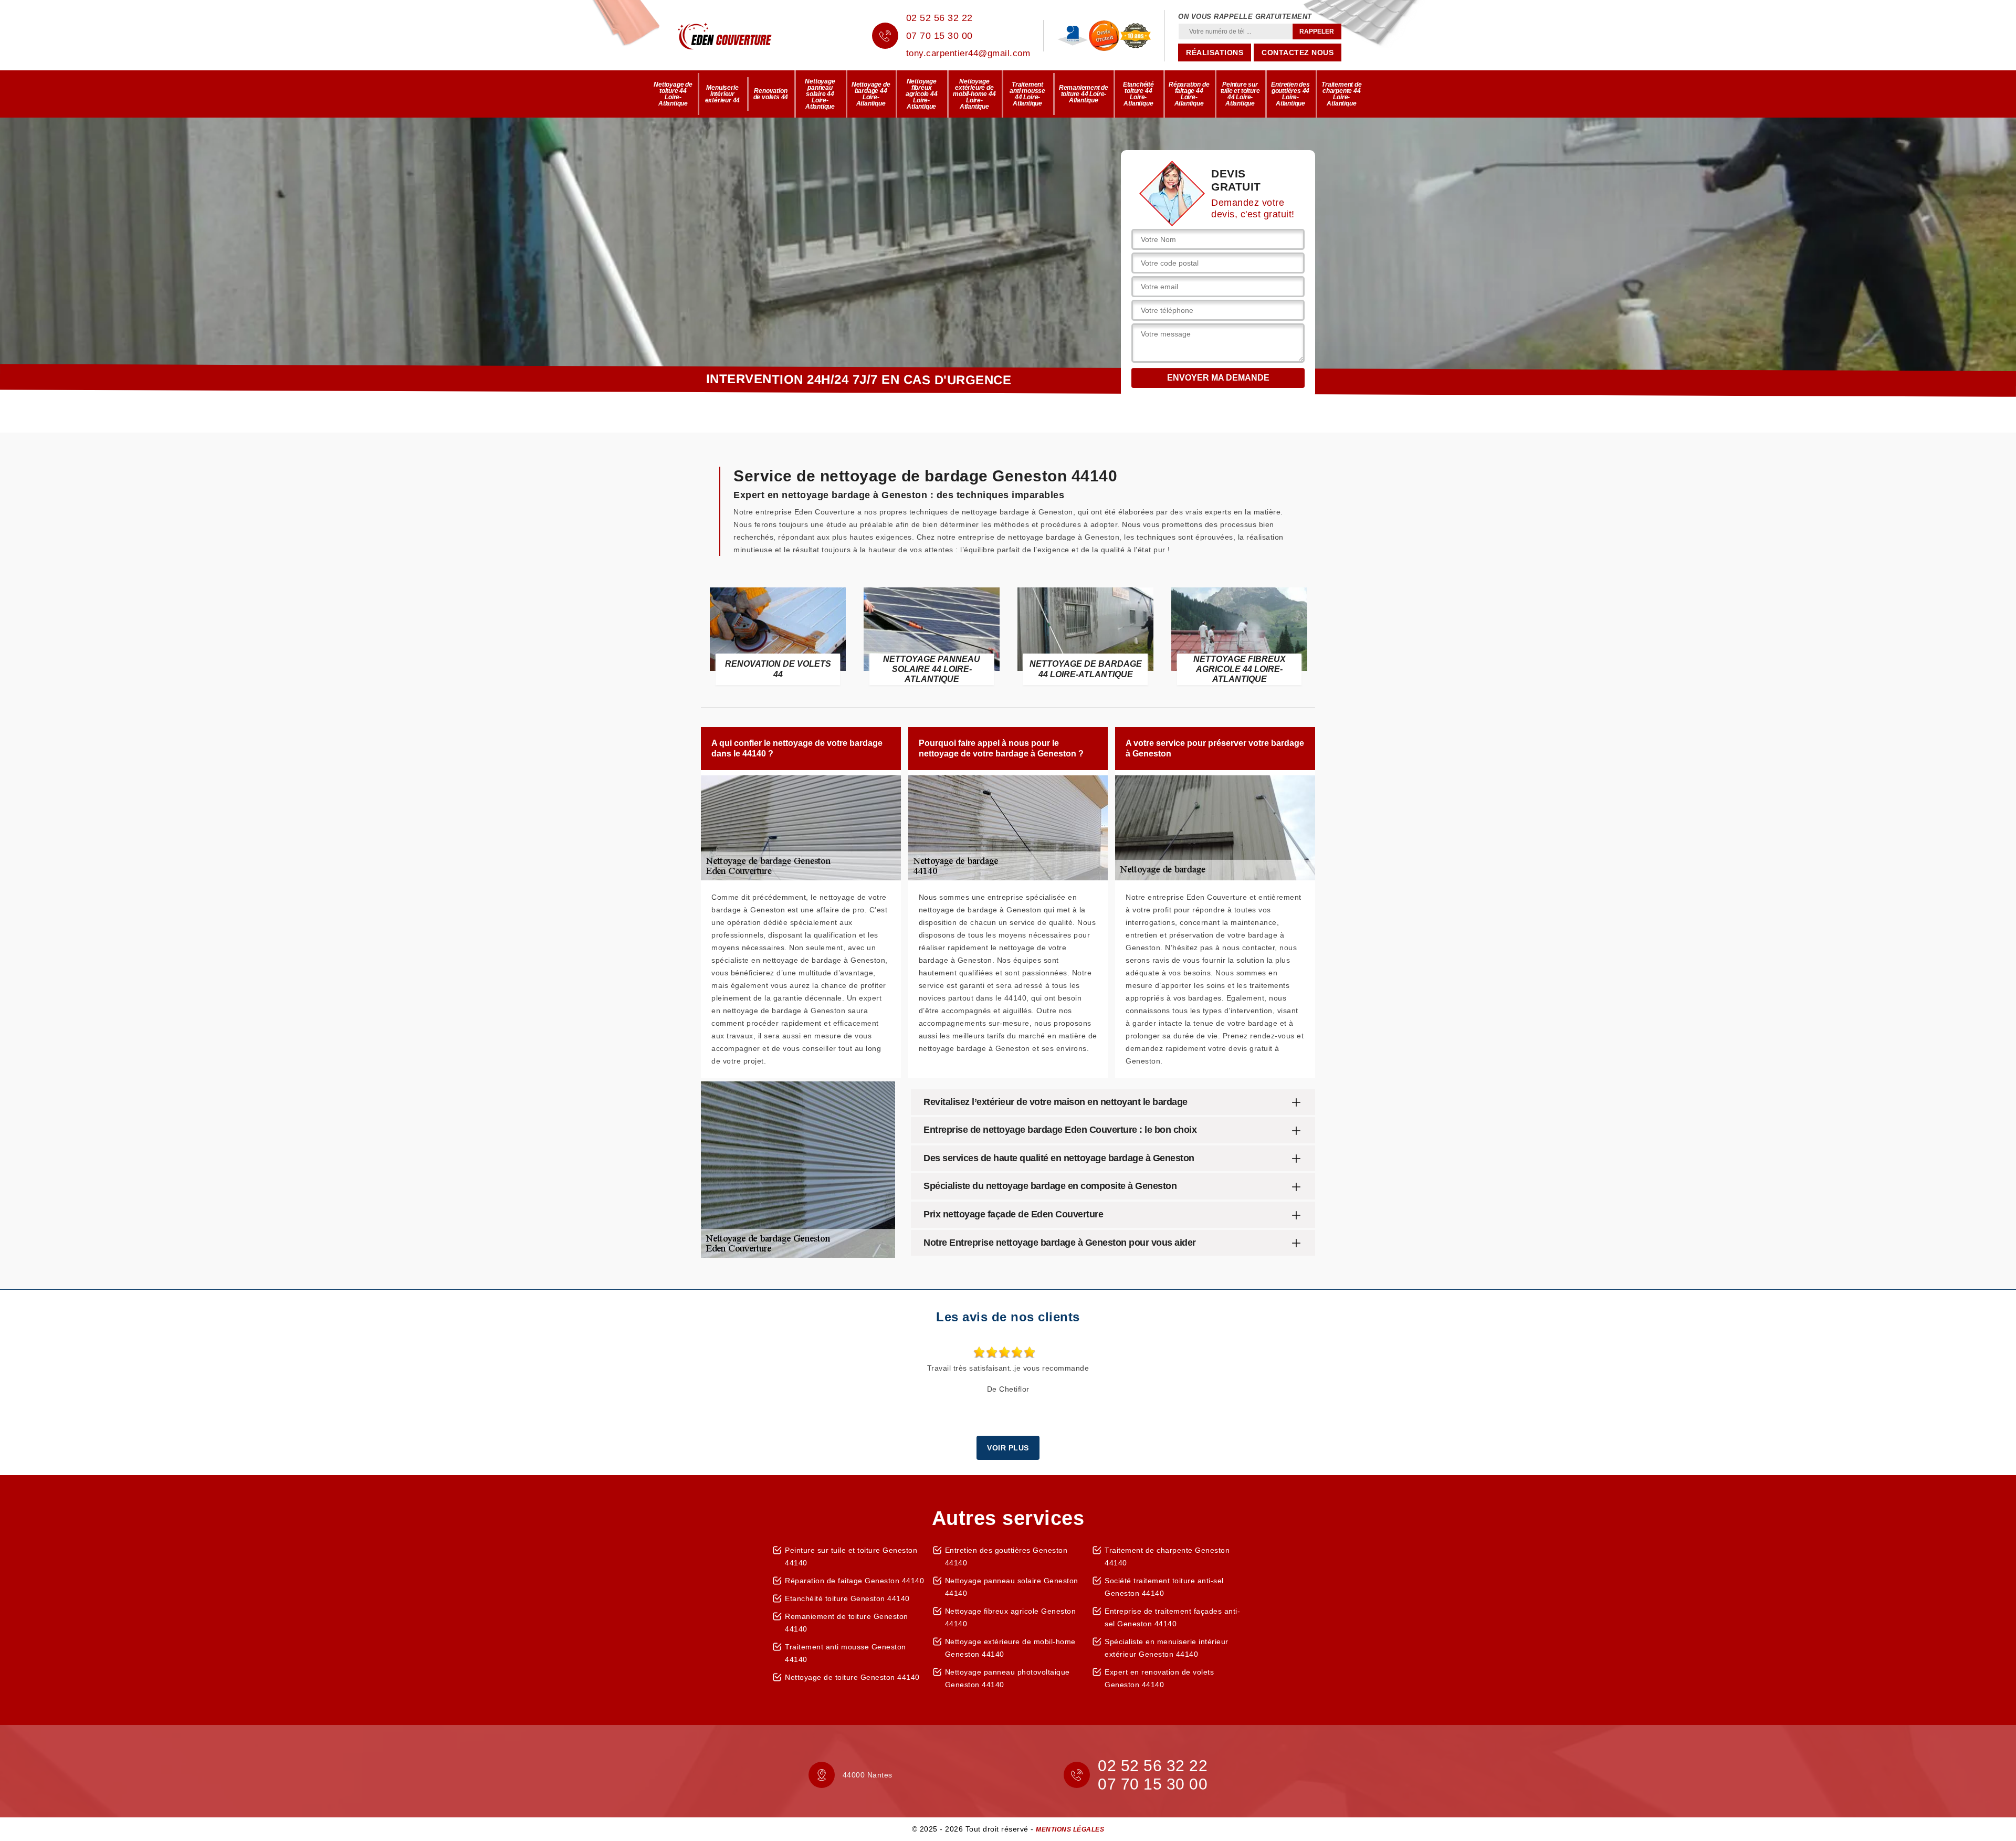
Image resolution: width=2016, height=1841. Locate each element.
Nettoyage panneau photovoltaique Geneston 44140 (1007, 1678)
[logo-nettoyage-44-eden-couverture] (740, 36)
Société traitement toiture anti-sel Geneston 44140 (1164, 1587)
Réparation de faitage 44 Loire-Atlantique (1189, 94)
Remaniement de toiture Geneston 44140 (847, 1623)
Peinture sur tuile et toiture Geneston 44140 (851, 1556)
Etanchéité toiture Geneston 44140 (847, 1598)
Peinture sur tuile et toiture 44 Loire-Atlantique (1240, 94)
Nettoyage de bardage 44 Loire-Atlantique (871, 94)
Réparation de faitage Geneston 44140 (854, 1581)
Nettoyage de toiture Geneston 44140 (852, 1677)
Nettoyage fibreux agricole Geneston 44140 (1011, 1617)
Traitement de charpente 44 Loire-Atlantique (1341, 94)
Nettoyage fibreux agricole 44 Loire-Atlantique (922, 94)
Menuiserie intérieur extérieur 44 (723, 94)
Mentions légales (1070, 1829)
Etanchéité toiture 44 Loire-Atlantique (1138, 94)
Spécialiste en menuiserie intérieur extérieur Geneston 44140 (1167, 1648)
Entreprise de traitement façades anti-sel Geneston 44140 (1172, 1617)
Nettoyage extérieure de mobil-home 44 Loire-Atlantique (974, 94)
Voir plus (1008, 1448)
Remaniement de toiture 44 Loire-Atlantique (1084, 94)
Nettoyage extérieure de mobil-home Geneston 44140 (1010, 1648)
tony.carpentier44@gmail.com (968, 53)
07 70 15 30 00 (939, 36)
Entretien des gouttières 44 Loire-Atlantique (1290, 94)
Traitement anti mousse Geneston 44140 (846, 1653)
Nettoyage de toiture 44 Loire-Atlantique (673, 94)
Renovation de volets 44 (771, 94)
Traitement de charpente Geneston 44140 (1167, 1556)
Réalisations (1215, 52)
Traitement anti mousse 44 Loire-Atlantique (1027, 94)
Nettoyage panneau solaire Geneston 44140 (1012, 1587)
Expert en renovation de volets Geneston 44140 (1159, 1678)
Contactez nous (1298, 52)
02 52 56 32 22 (939, 18)
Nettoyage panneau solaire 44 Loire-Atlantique (820, 94)
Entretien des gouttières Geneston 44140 (1006, 1556)
